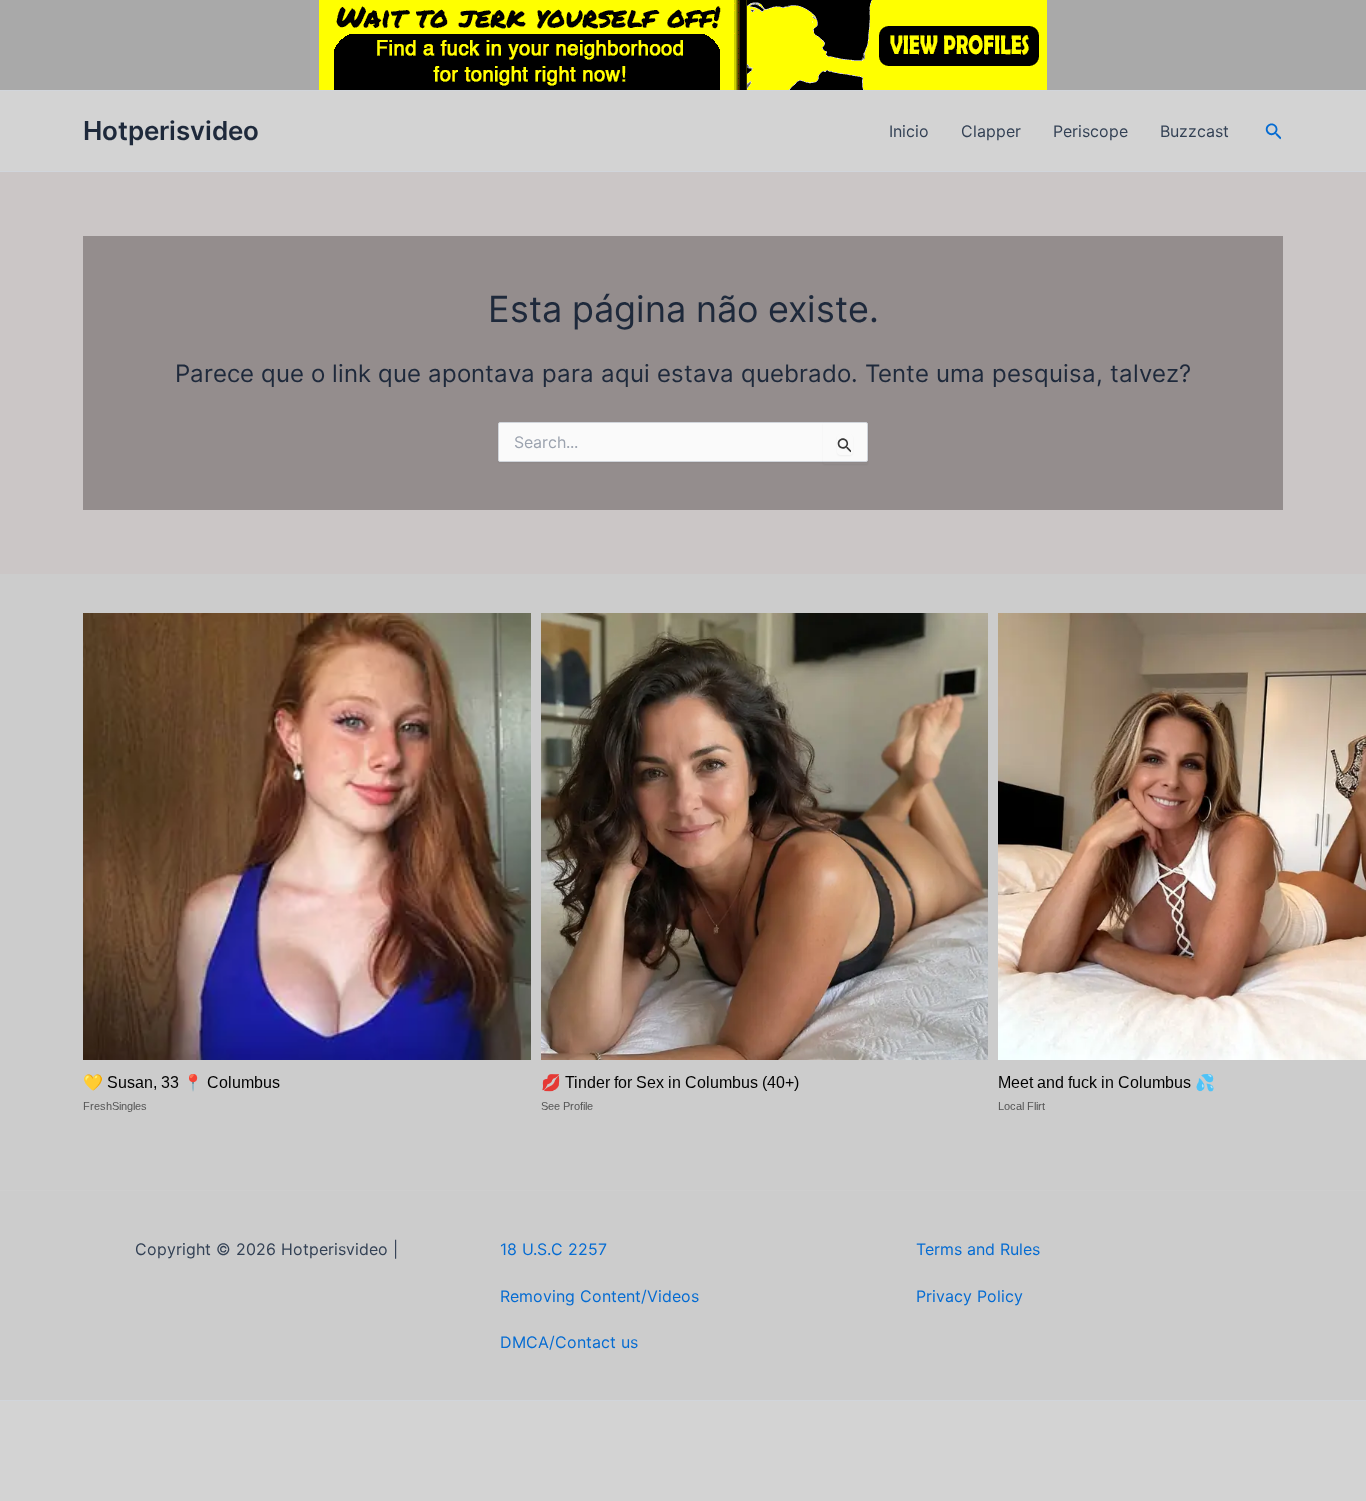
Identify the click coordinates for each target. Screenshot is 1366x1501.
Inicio (909, 131)
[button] (1274, 131)
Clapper (991, 131)
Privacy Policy (969, 1296)
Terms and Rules (978, 1249)
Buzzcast (1194, 131)
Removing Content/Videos (599, 1296)
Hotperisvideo (171, 130)
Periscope (1090, 131)
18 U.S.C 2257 (553, 1249)
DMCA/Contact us (569, 1342)
